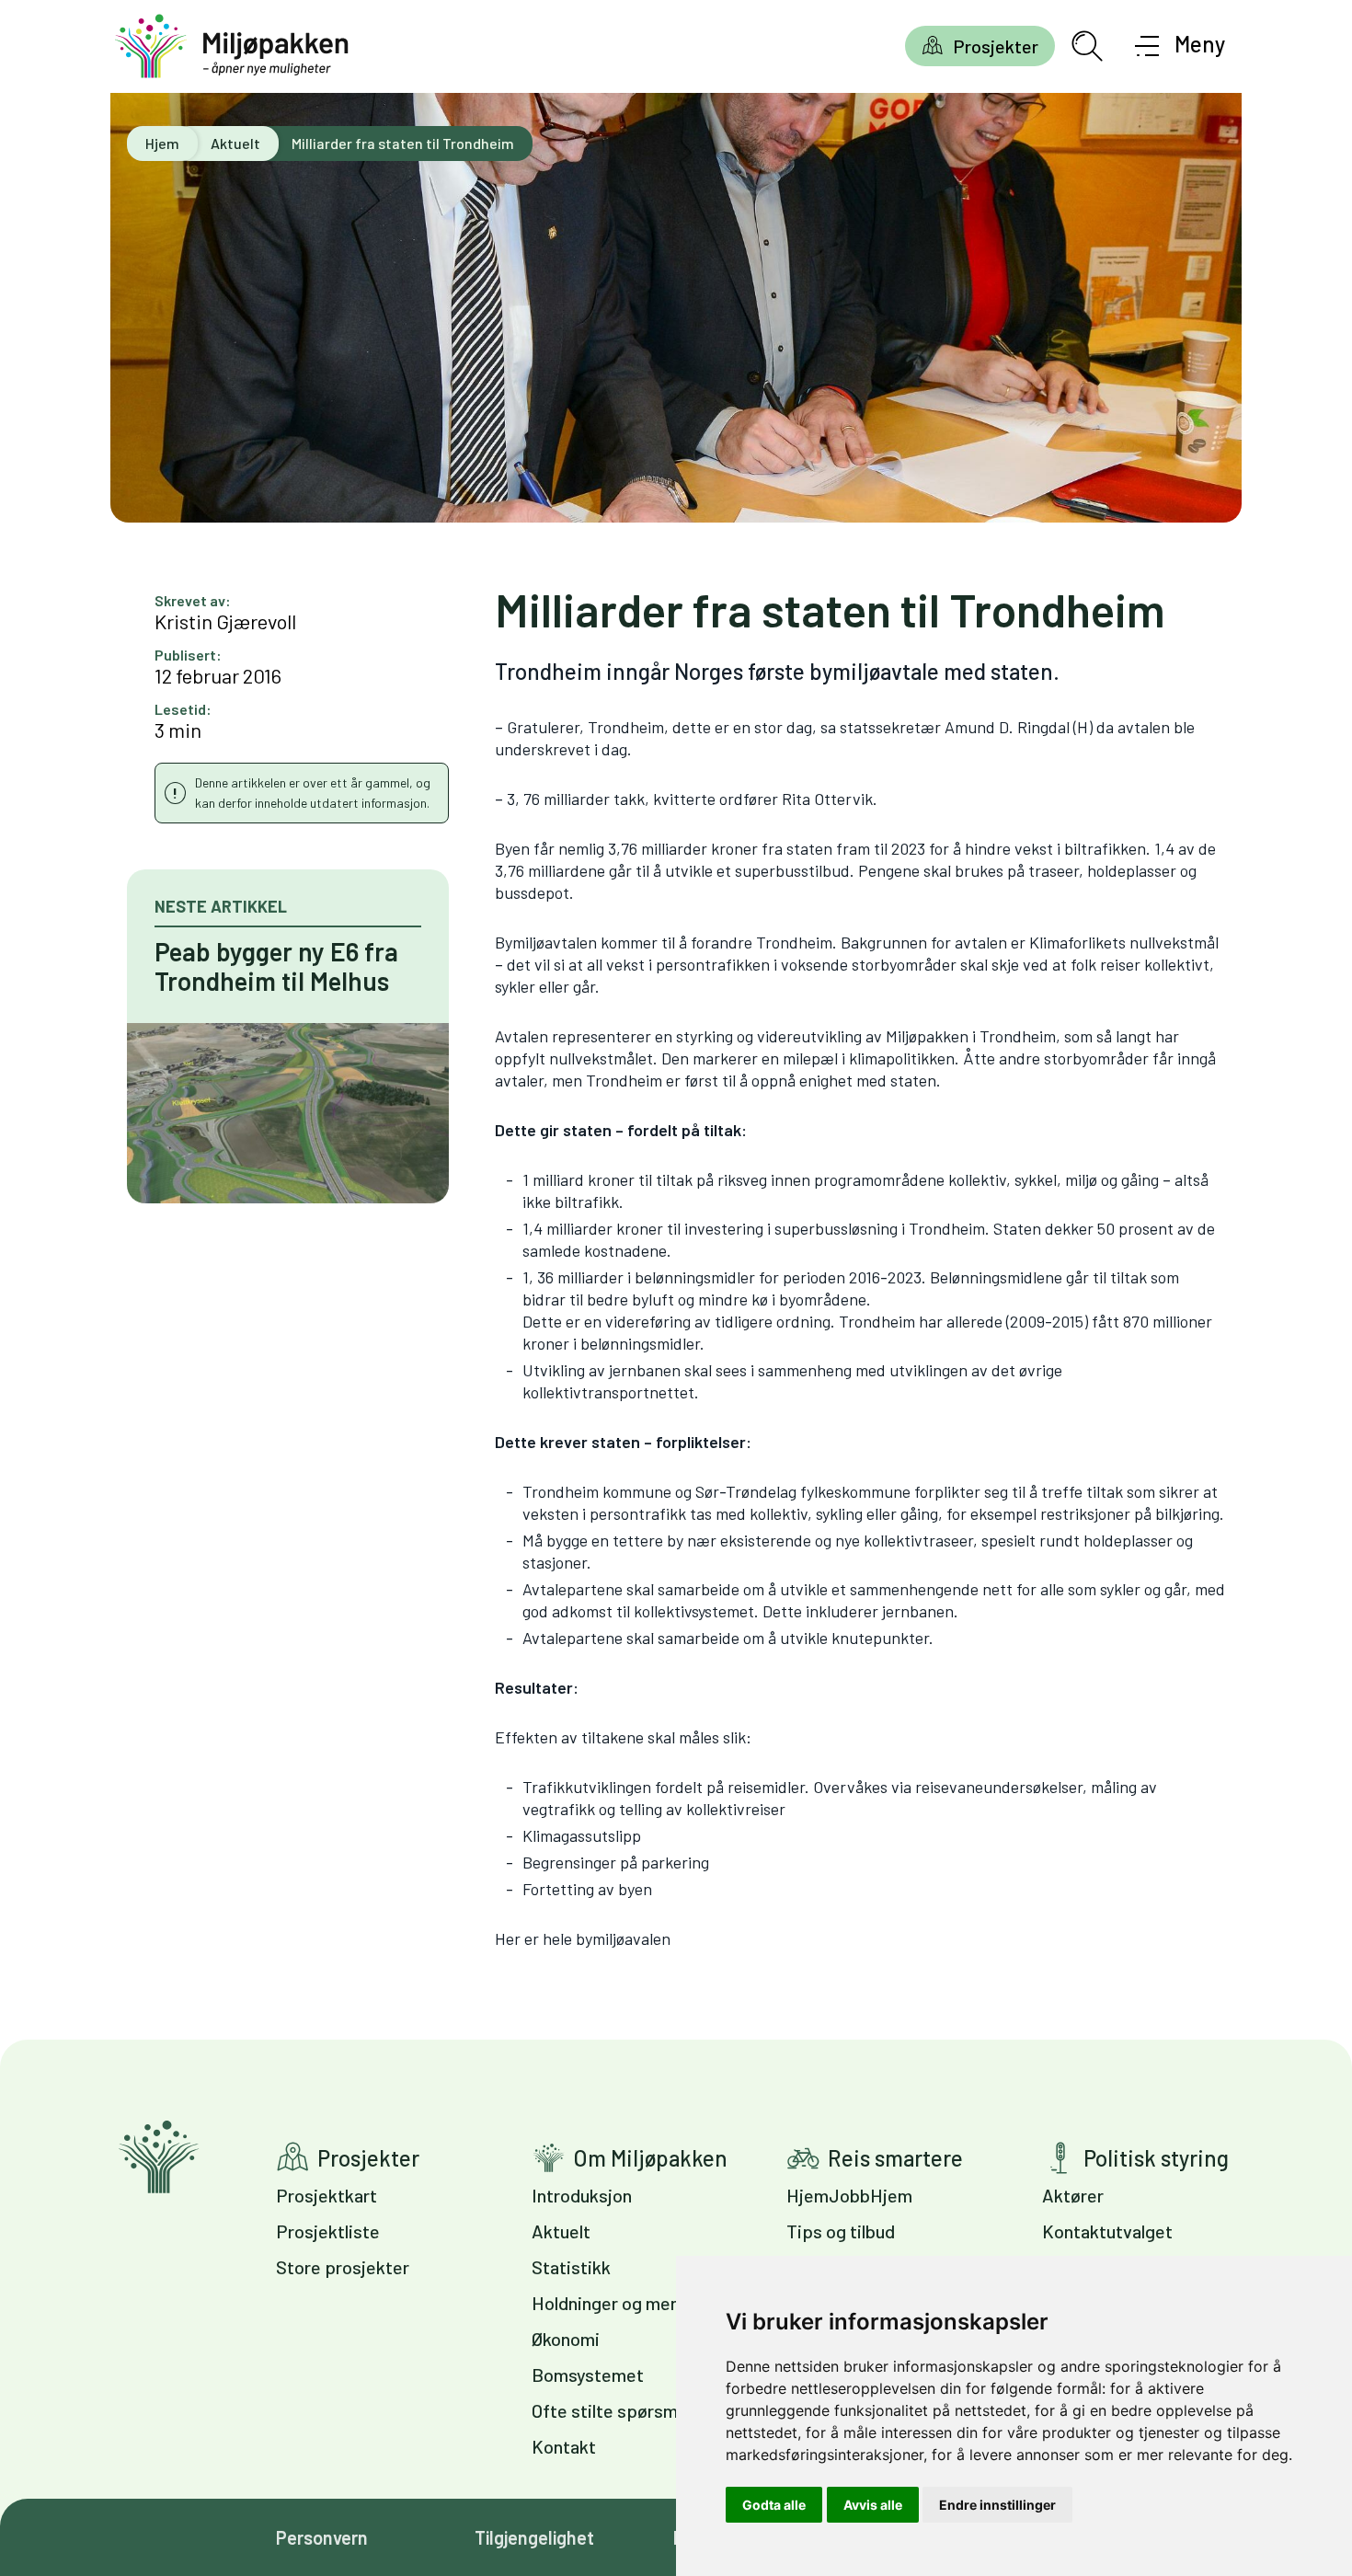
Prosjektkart (327, 2195)
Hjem (162, 143)
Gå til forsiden (159, 2157)
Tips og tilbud (841, 2231)
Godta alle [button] (774, 2505)
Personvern (322, 2537)
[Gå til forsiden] (232, 46)
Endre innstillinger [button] (997, 2505)
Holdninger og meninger (626, 2303)
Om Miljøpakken (650, 2158)
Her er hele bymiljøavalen (583, 1938)
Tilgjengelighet (534, 2537)
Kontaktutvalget (1107, 2231)
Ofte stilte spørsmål (611, 2410)
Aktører (1073, 2195)
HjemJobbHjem (849, 2195)
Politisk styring (1156, 2158)
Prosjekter (996, 46)
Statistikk (571, 2267)
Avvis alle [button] (873, 2505)
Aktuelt (235, 143)
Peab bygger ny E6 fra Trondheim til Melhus (276, 966)
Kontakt (564, 2446)
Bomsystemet (588, 2375)
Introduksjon (582, 2195)
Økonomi (566, 2339)
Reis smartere (895, 2158)
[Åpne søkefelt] (1087, 46)
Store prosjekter (343, 2267)
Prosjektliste (328, 2231)
